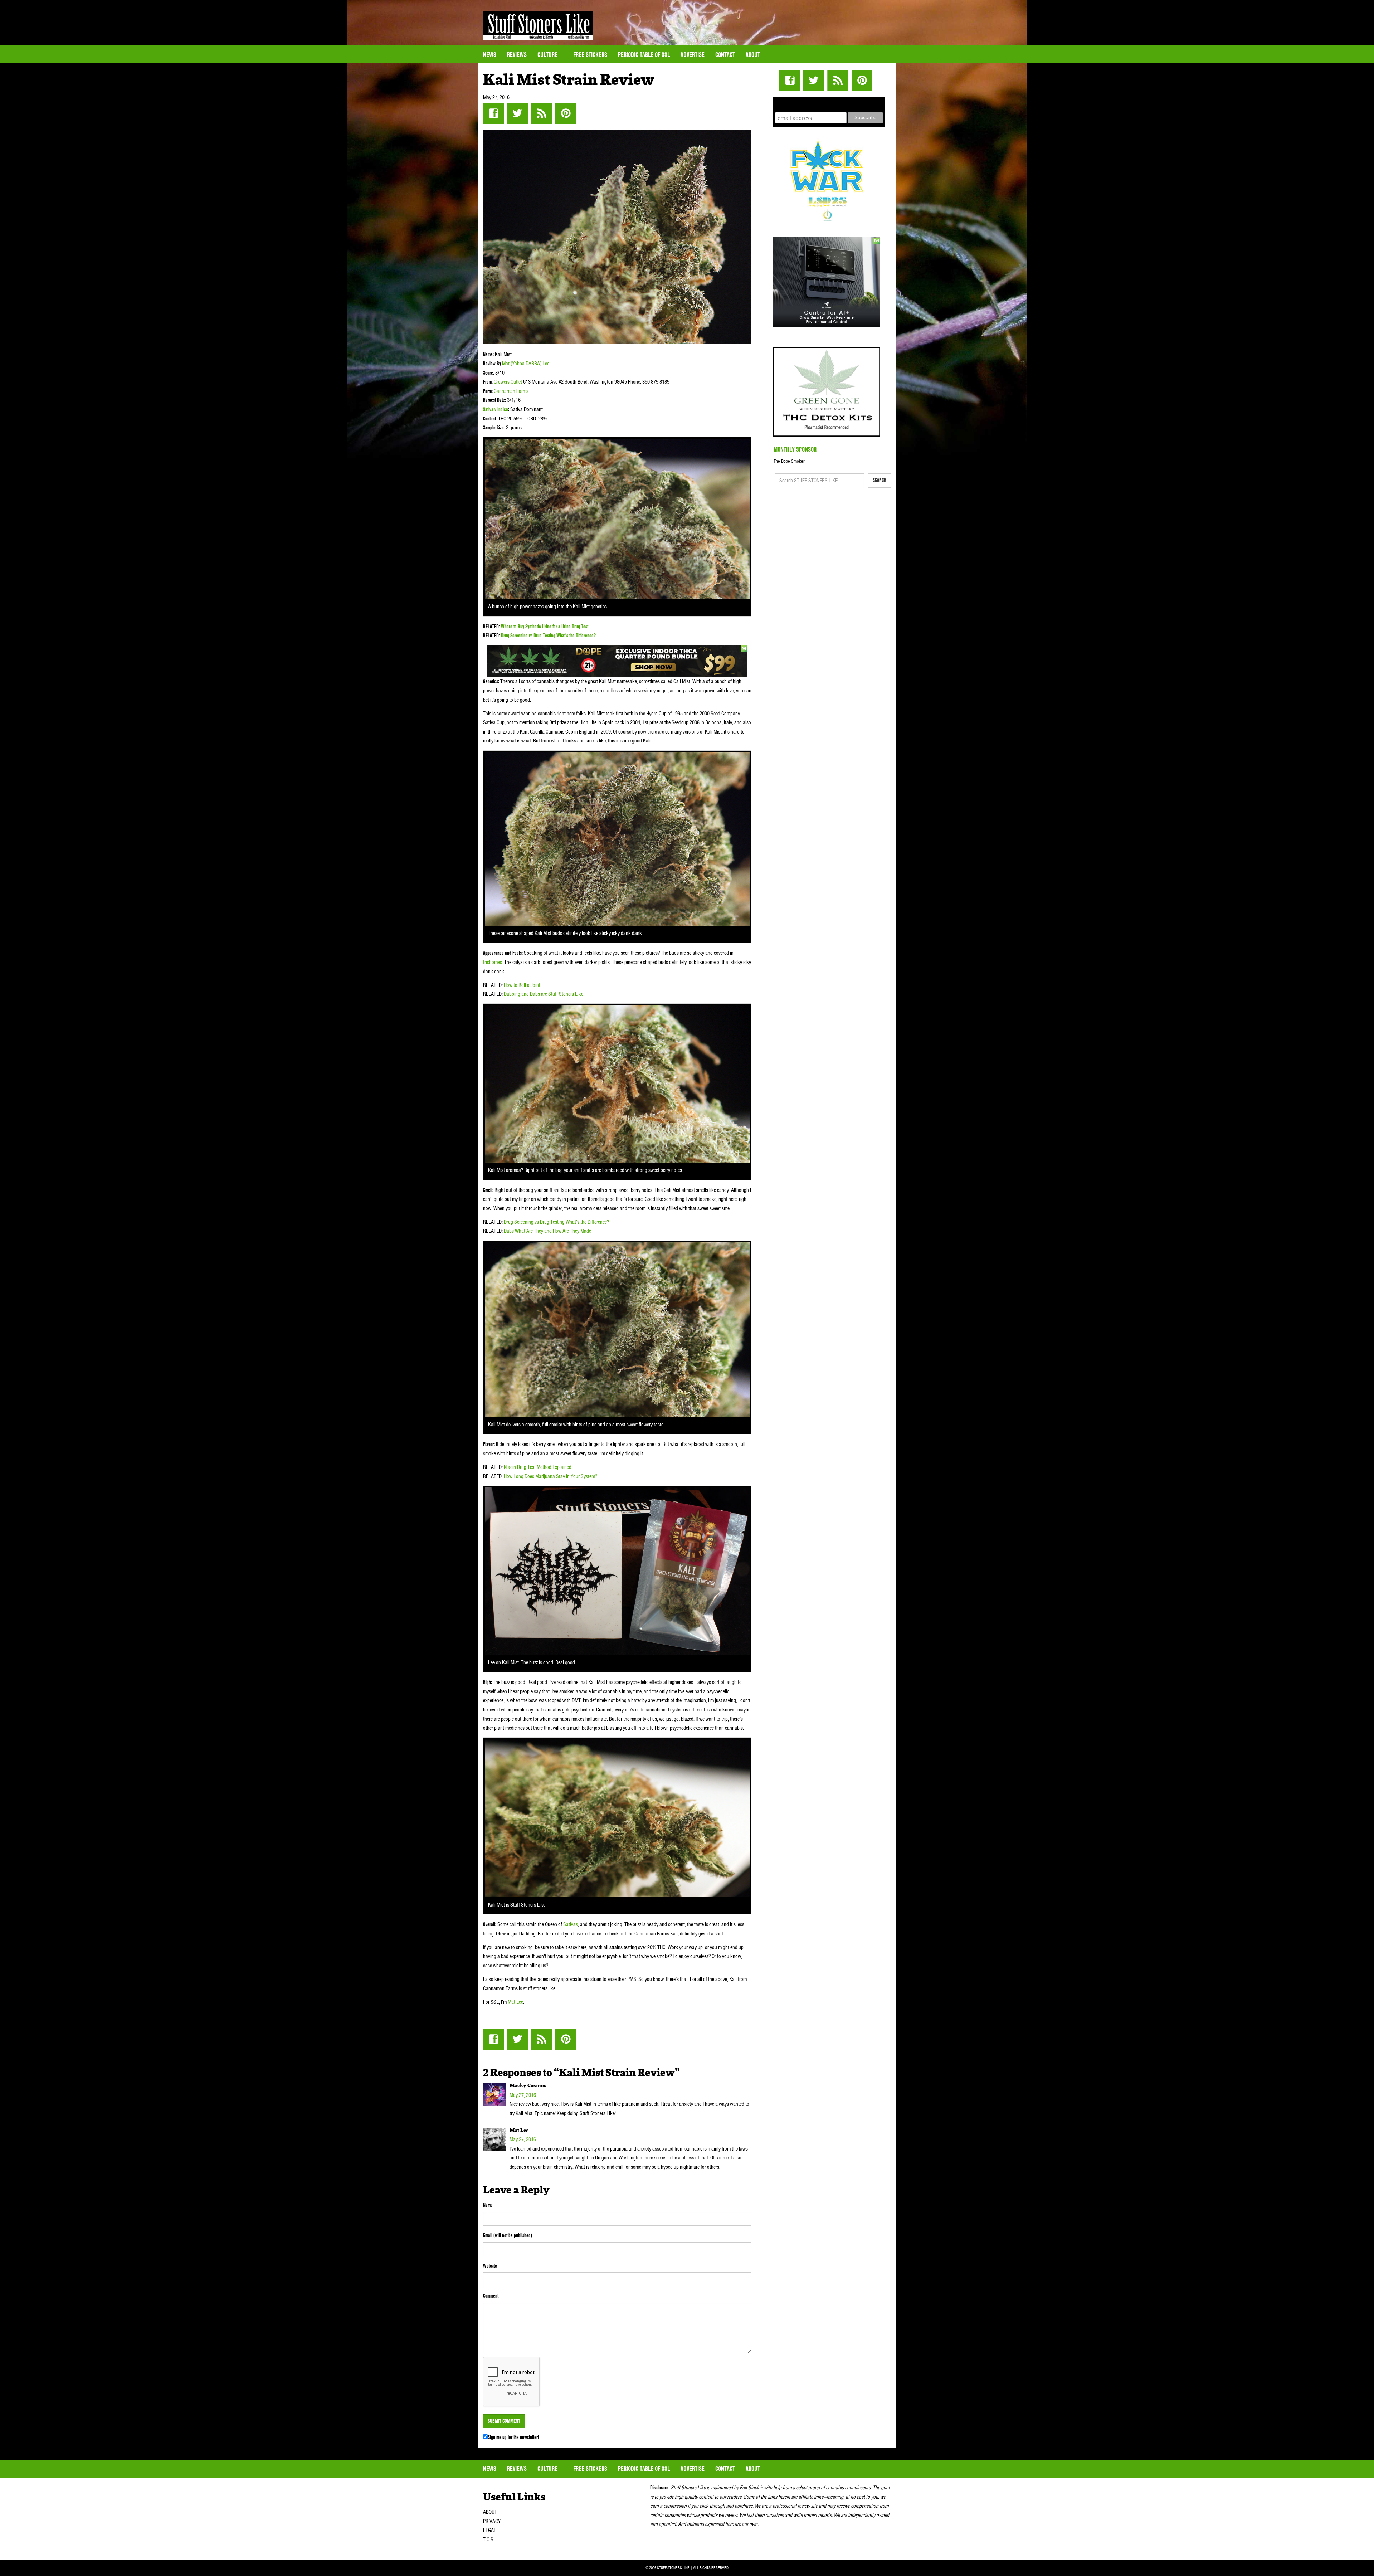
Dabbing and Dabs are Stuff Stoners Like (544, 994)
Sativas (571, 1924)
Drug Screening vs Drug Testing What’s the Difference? (548, 636)
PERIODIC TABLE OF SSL (644, 55)
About (753, 55)
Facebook (494, 113)
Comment (491, 2296)
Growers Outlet (508, 382)
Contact (725, 55)
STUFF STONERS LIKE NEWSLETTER (829, 103)
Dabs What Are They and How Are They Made (547, 1231)
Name (488, 2205)
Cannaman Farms (511, 391)
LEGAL (490, 2530)
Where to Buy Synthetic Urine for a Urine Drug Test (545, 627)
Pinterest (566, 113)
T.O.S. (489, 2540)
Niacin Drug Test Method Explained (538, 1467)
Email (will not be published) (508, 2235)
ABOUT (490, 2512)
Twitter (518, 113)
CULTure (548, 55)
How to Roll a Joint (522, 985)
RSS (542, 113)
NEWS (490, 55)
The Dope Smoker (789, 461)
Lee (546, 364)
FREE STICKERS (590, 55)
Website (490, 2266)
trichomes (493, 962)
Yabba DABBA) (527, 364)
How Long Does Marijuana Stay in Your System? (550, 1476)
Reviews (517, 55)
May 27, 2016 (523, 2095)
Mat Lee (515, 2002)
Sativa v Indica (496, 409)
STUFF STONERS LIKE (538, 26)
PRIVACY (492, 2521)
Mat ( (507, 364)
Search (880, 480)
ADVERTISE (693, 55)
